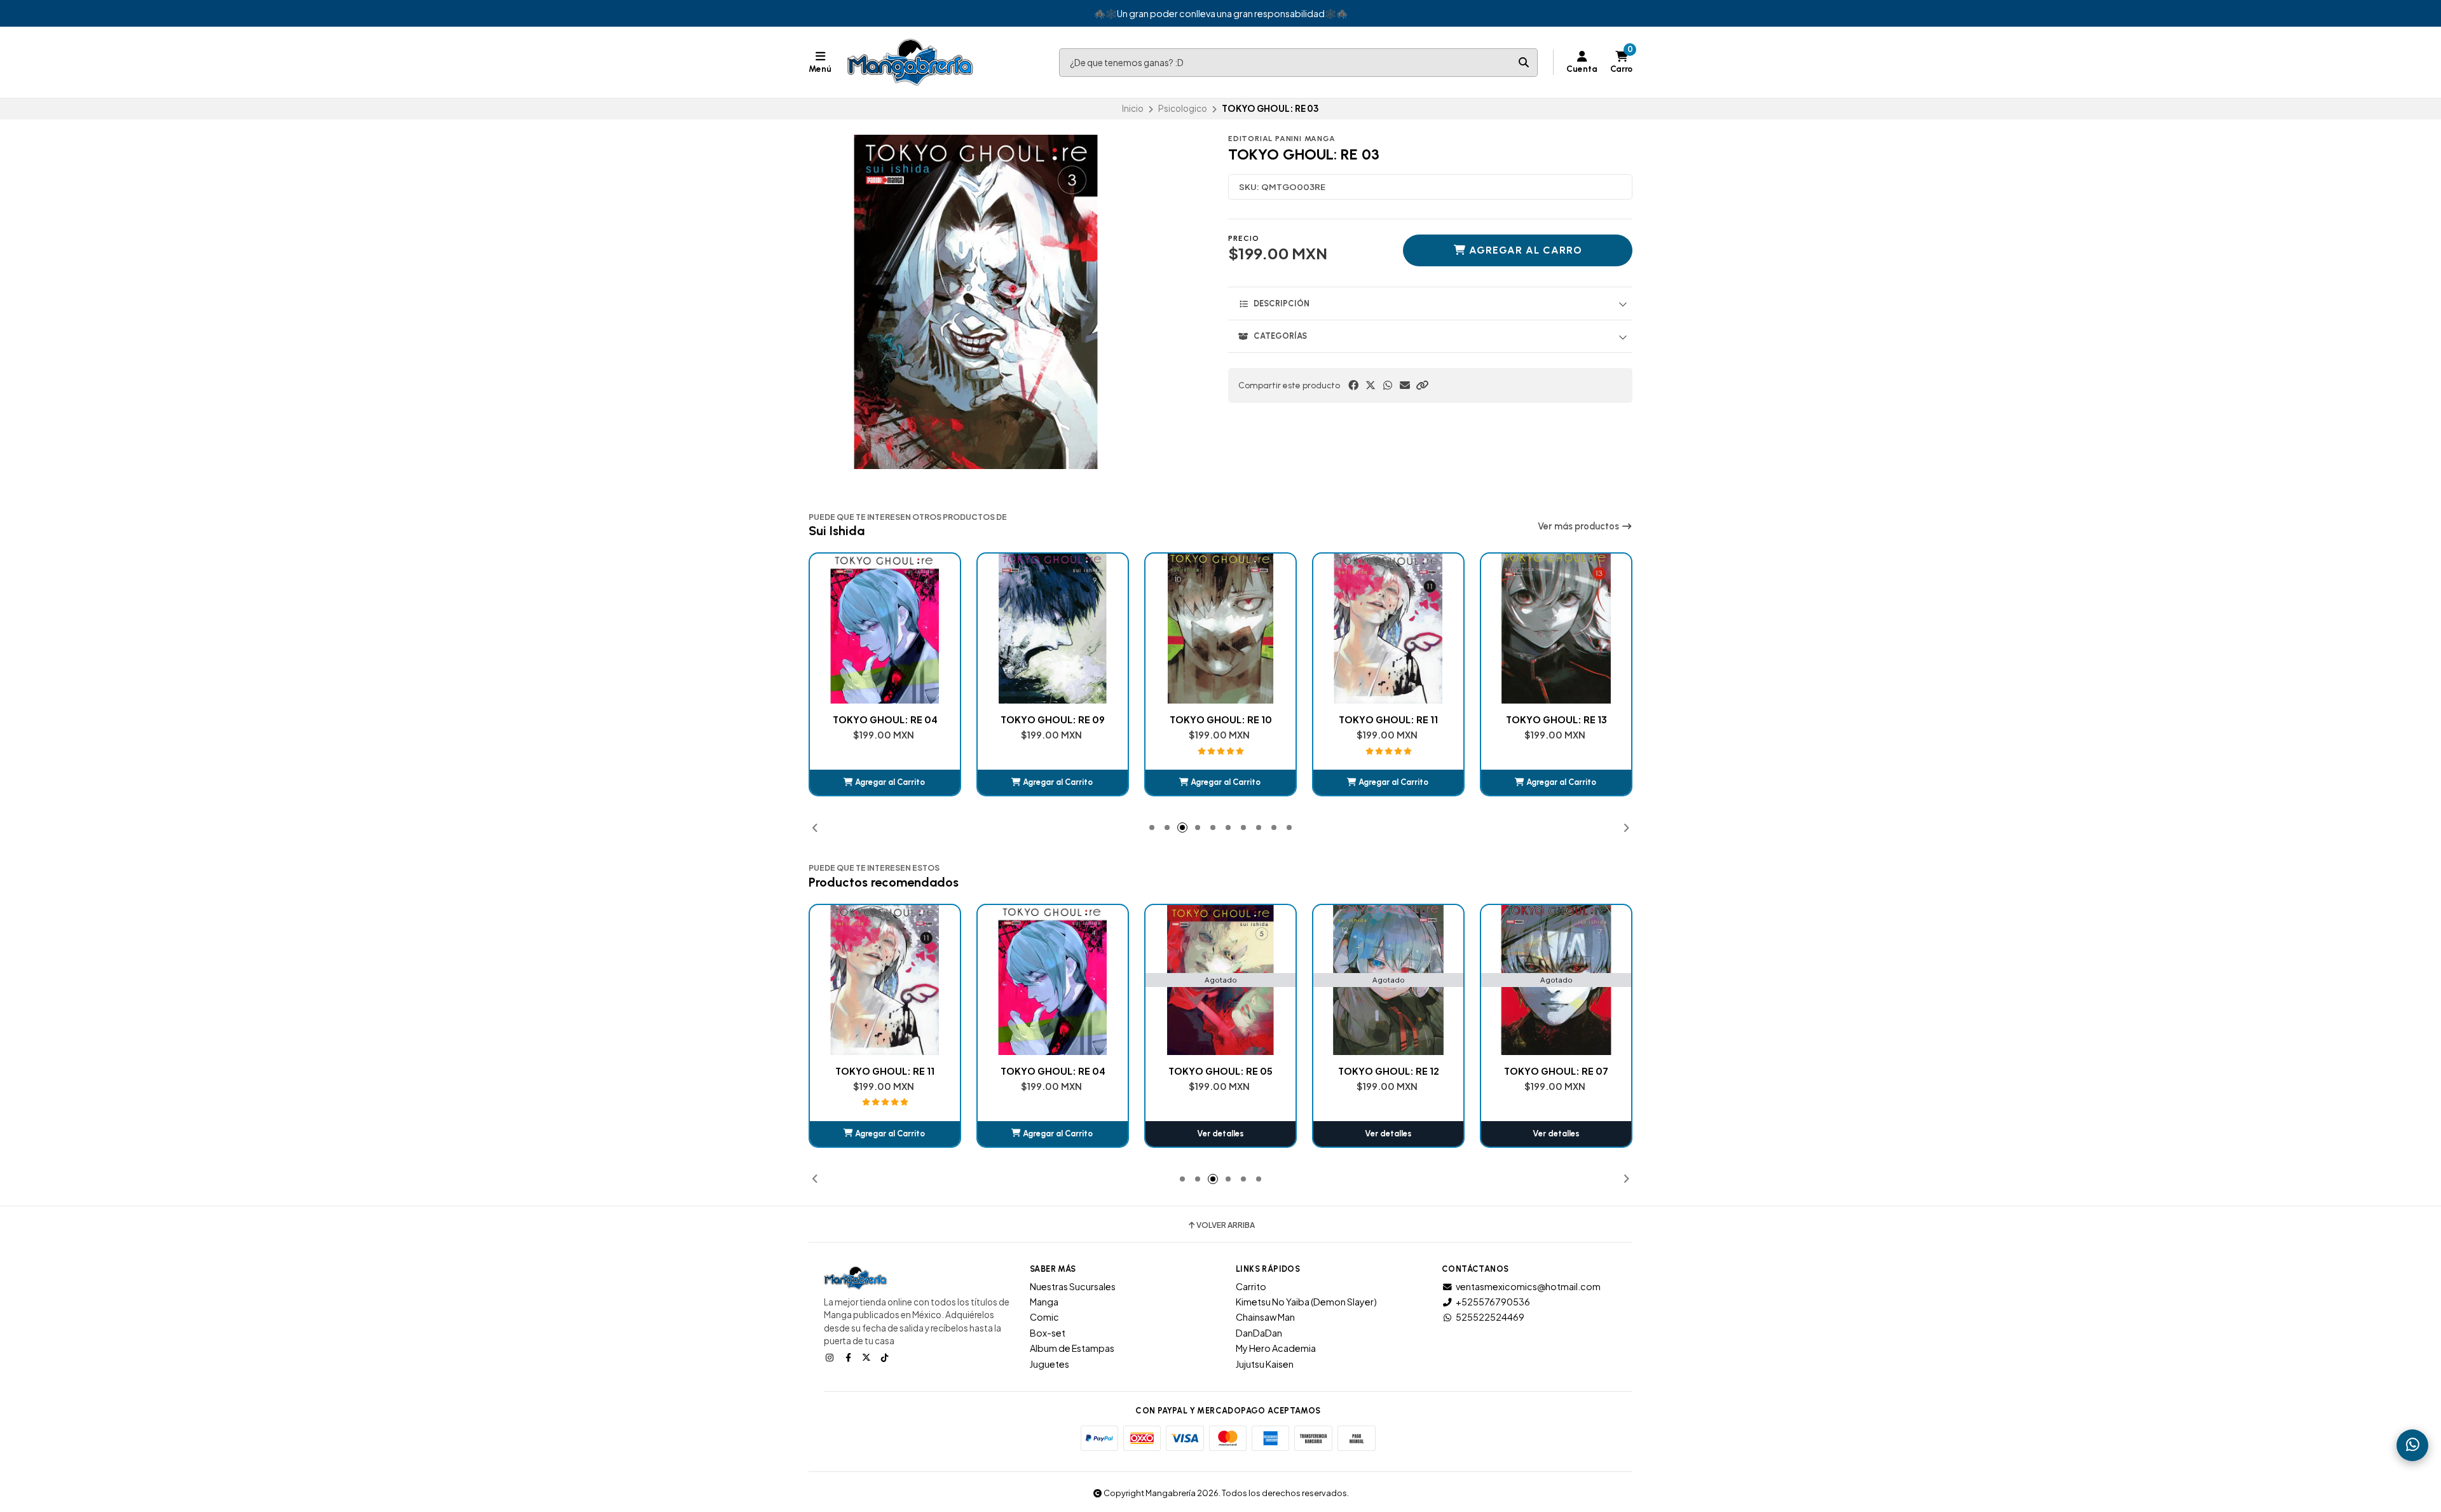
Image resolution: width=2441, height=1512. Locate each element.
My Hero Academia (1276, 1348)
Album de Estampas (1072, 1348)
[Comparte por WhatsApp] (1388, 385)
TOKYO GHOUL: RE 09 (885, 719)
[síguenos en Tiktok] (886, 1357)
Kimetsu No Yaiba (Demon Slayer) (1306, 1302)
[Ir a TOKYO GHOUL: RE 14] (1556, 629)
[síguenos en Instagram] (831, 1357)
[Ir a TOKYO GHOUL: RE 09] (885, 629)
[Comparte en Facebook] (1353, 385)
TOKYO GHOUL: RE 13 (1389, 719)
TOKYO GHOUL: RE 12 (1221, 1071)
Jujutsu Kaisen (1265, 1364)
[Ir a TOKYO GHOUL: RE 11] (1220, 629)
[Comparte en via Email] (1405, 385)
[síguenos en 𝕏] (868, 1357)
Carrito (1251, 1286)
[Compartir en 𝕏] (1371, 385)
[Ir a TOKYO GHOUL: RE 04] (885, 980)
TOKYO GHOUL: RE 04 (885, 1071)
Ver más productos (1579, 526)
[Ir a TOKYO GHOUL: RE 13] (1388, 629)
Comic (1044, 1317)
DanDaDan (1259, 1333)
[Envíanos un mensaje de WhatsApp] (2412, 1445)
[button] (1422, 385)
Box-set (1048, 1333)
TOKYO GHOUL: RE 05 (1053, 1071)
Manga (1044, 1302)
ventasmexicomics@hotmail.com (1528, 1286)
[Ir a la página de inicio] (910, 62)
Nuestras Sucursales (1073, 1286)
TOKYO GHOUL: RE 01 (1556, 1071)
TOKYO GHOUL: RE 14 (1556, 719)
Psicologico (1183, 108)
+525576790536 (1493, 1302)
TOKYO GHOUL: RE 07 (1388, 1071)
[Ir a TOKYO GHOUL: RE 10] (1053, 629)
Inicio (1133, 108)
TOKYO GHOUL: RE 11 (1220, 719)
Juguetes (1050, 1364)
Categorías (1280, 336)
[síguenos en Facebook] (849, 1357)
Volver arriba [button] (1226, 1225)
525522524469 (1490, 1317)
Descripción (1282, 303)
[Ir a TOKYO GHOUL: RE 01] (1556, 980)
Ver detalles (1053, 1134)
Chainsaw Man (1265, 1317)
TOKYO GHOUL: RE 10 (1053, 719)
